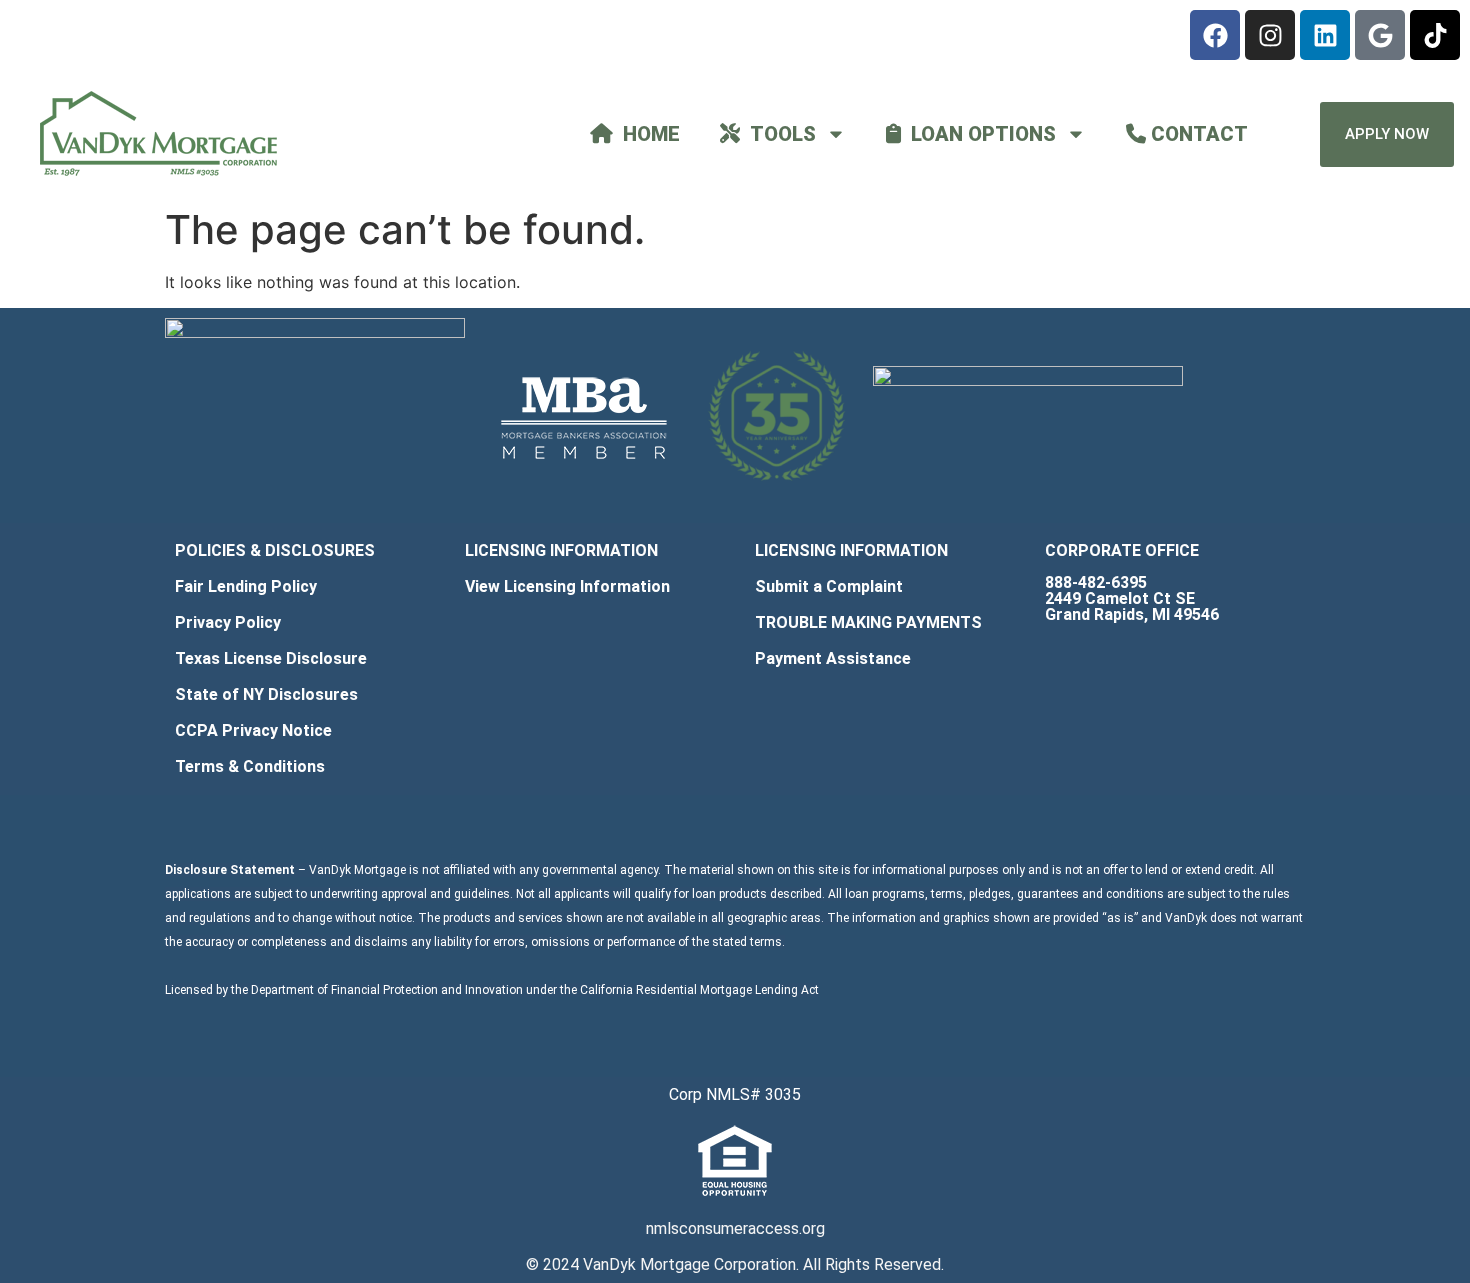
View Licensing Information (567, 586)
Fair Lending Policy (246, 586)
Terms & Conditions (250, 766)
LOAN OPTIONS (978, 134)
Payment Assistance (833, 658)
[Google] (1380, 35)
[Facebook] (1215, 35)
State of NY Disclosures (266, 694)
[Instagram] (1270, 35)
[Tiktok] (1435, 35)
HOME (646, 134)
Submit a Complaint (829, 586)
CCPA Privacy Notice (253, 730)
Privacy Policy (228, 622)
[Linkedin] (1325, 35)
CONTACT (1197, 134)
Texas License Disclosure (271, 658)
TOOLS (778, 134)
